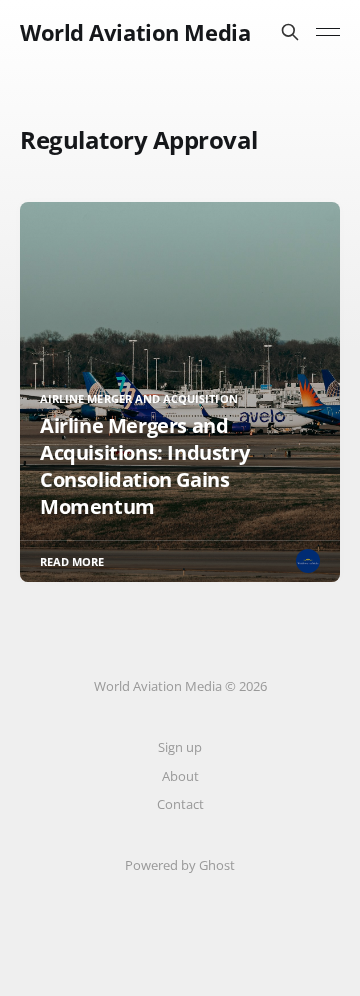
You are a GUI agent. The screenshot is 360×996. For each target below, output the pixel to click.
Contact (180, 804)
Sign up (180, 747)
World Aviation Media (135, 32)
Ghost (217, 865)
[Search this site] (290, 32)
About (180, 776)
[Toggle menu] (328, 32)
